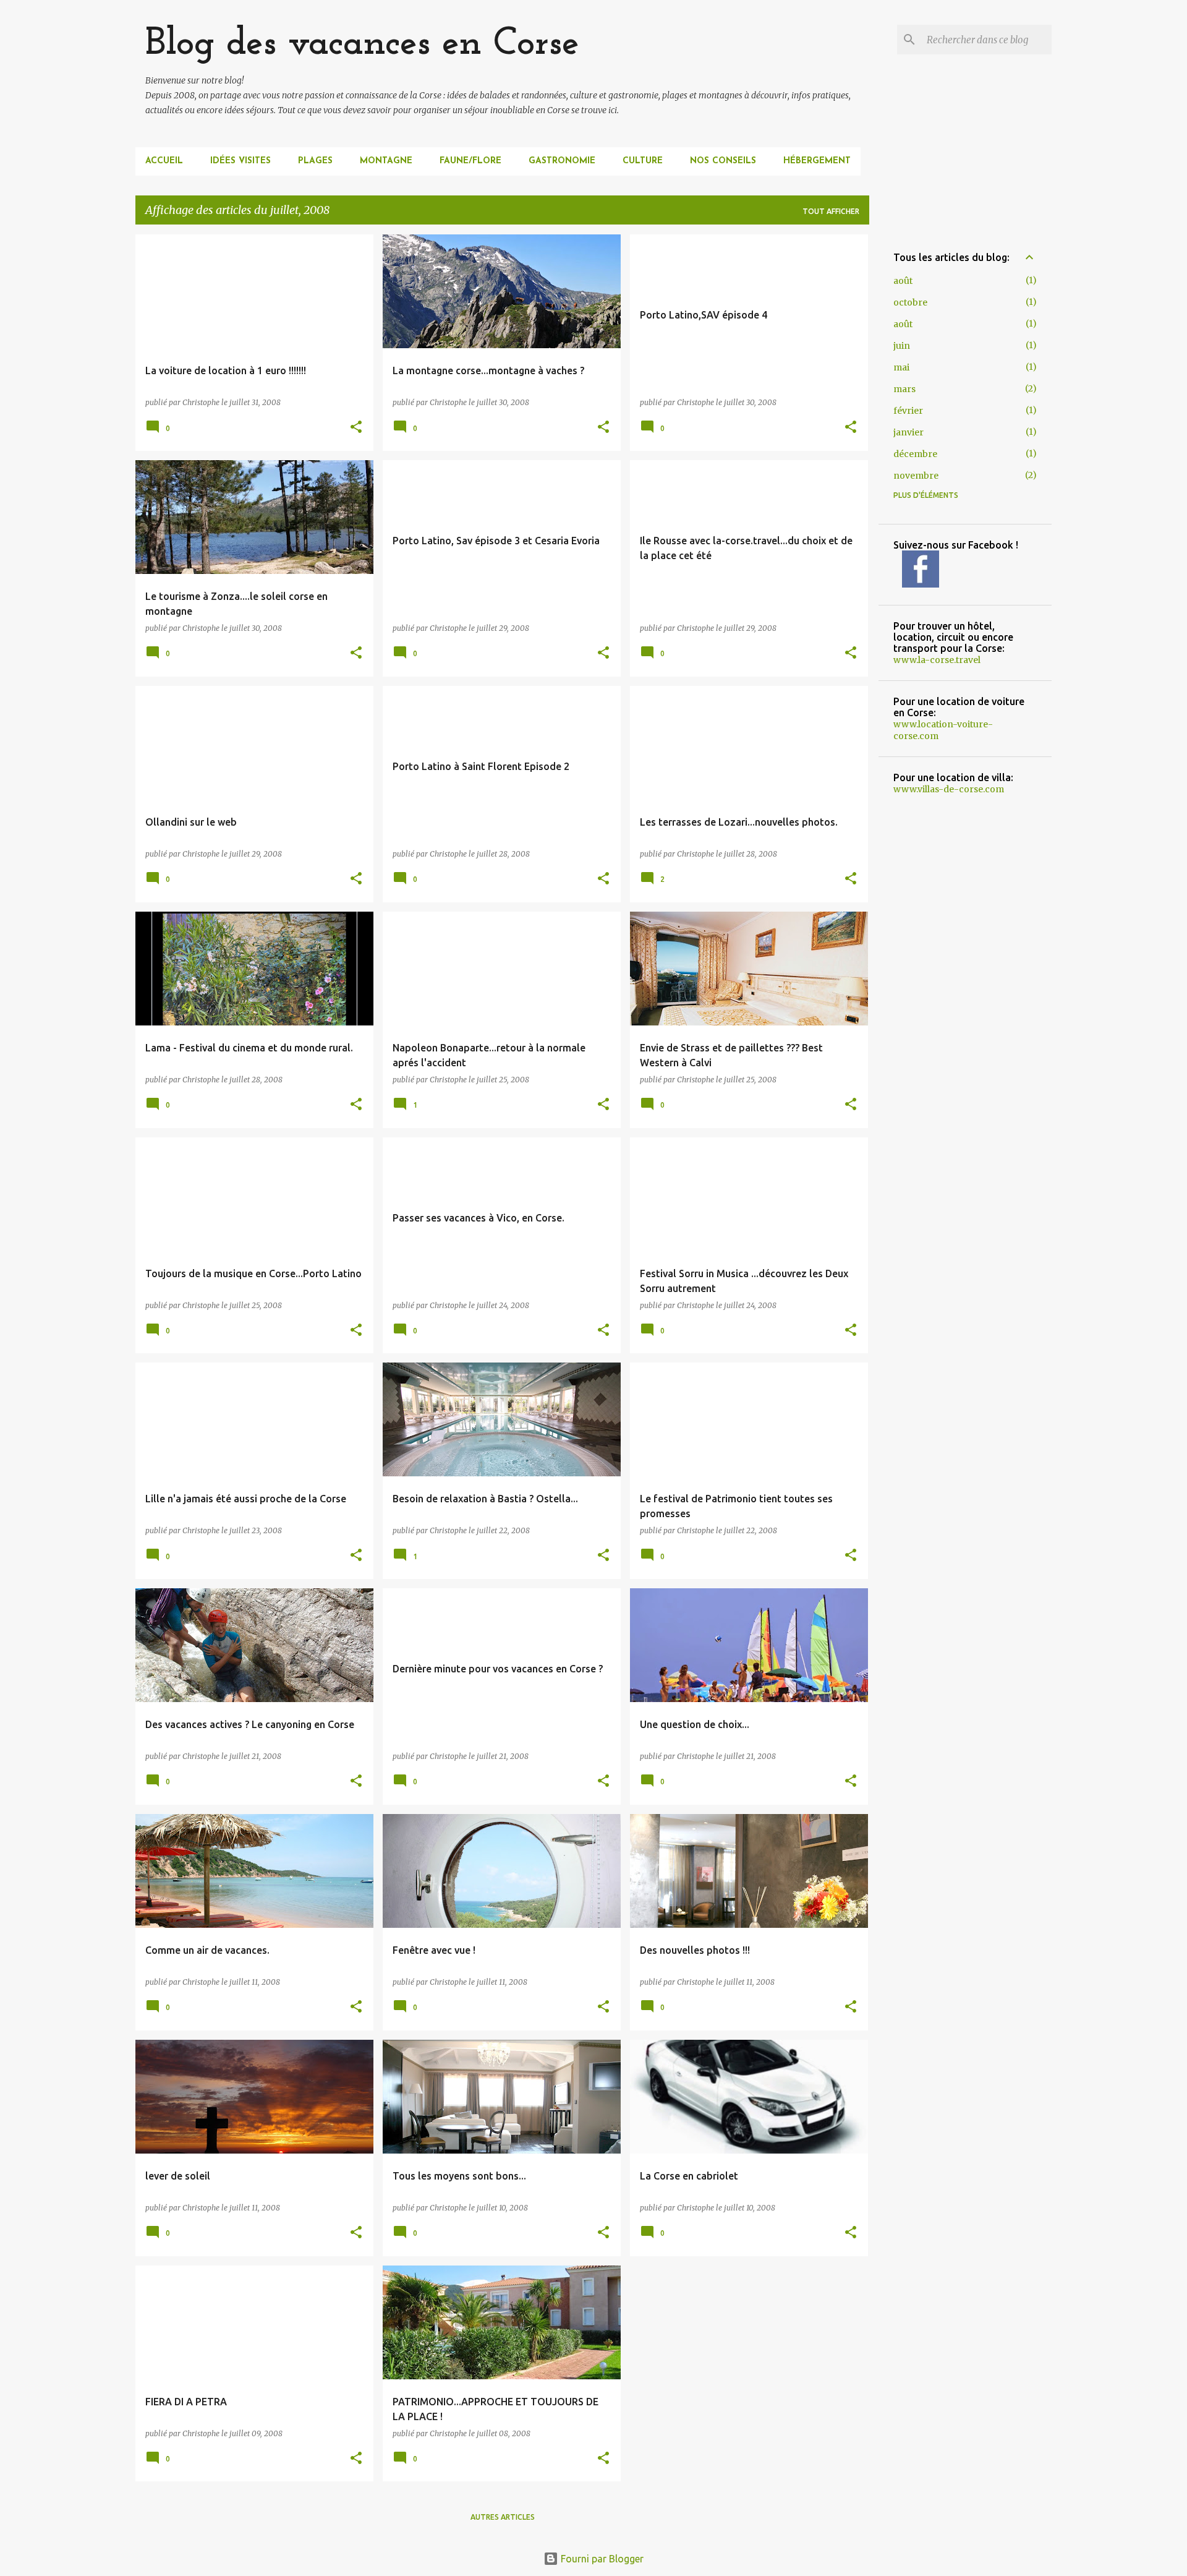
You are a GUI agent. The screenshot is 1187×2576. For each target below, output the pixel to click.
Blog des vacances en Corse (362, 44)
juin (902, 346)
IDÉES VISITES (240, 161)
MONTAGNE (386, 161)
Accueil (164, 161)
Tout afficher (831, 211)
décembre (915, 454)
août (903, 281)
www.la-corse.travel (937, 660)
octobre (910, 302)
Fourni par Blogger (601, 2559)
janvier (908, 432)
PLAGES (315, 161)
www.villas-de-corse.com (949, 789)
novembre (916, 476)
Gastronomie (562, 161)
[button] (356, 428)
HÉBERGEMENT (817, 161)
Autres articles (503, 2517)
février (908, 411)
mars (904, 389)
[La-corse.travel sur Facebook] (921, 584)
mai (901, 367)
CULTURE (643, 161)
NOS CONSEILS (723, 161)
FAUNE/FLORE (470, 161)
